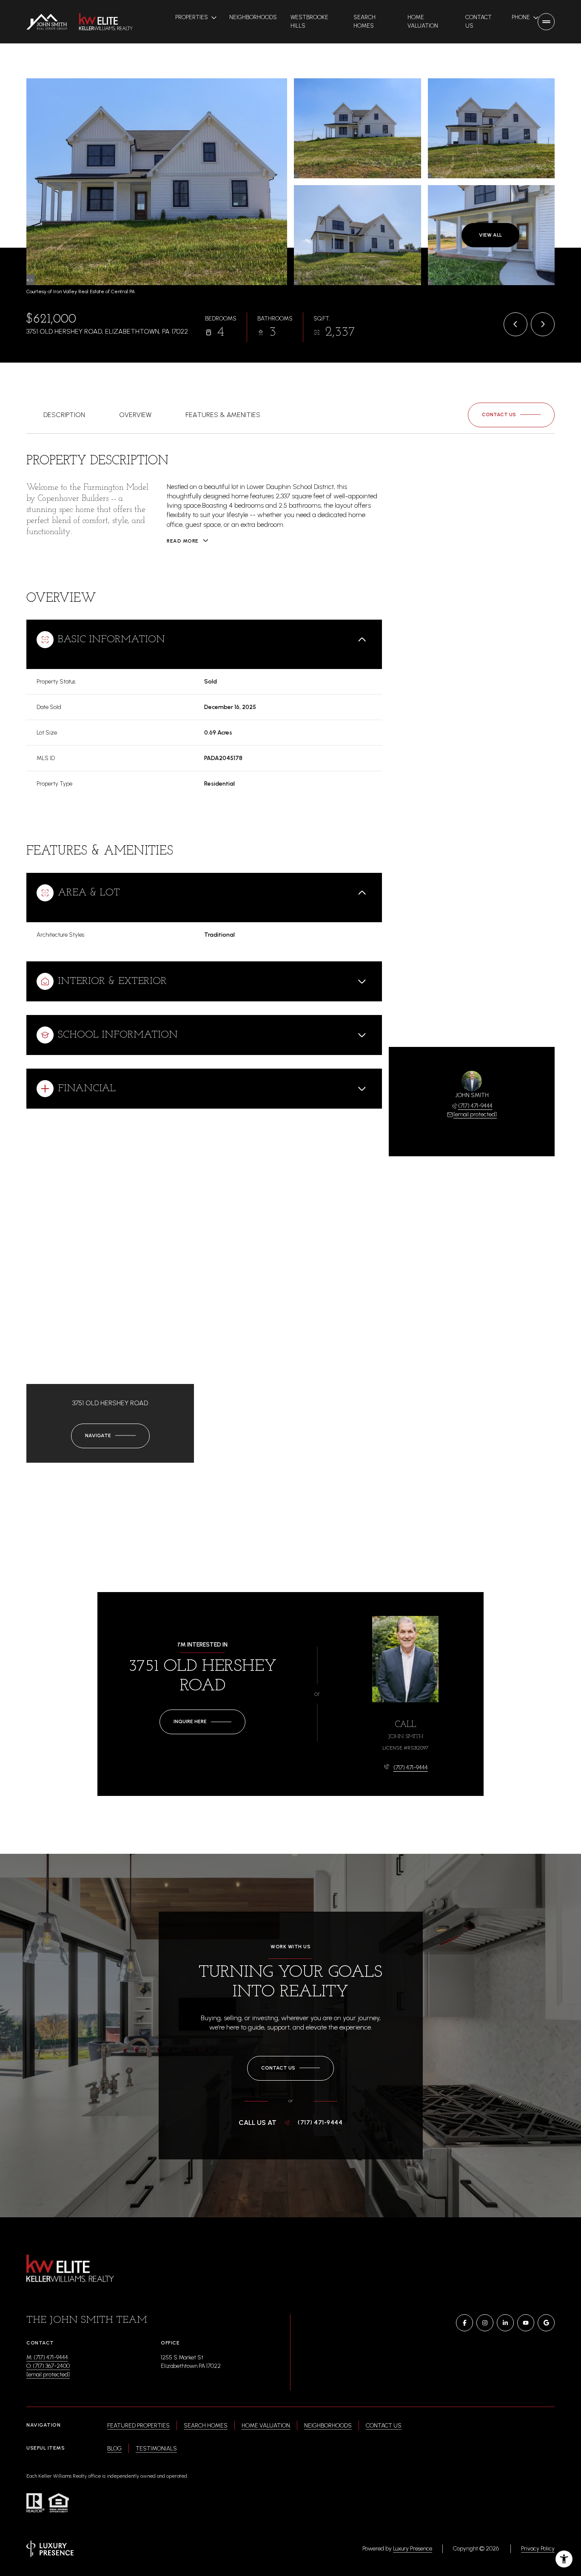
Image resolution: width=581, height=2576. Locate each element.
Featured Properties (138, 2426)
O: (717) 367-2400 (48, 2366)
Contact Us (478, 21)
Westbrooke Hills (309, 21)
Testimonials (156, 2449)
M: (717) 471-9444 (47, 2357)
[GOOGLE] (546, 2323)
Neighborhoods (253, 17)
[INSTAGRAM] (485, 2323)
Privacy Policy (538, 2549)
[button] (511, 415)
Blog (114, 2449)
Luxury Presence (413, 2549)
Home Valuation (423, 21)
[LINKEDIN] (505, 2323)
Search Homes (365, 21)
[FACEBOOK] (464, 2323)
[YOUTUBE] (526, 2323)
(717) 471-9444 (475, 1106)
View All (490, 235)
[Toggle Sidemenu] (546, 22)
